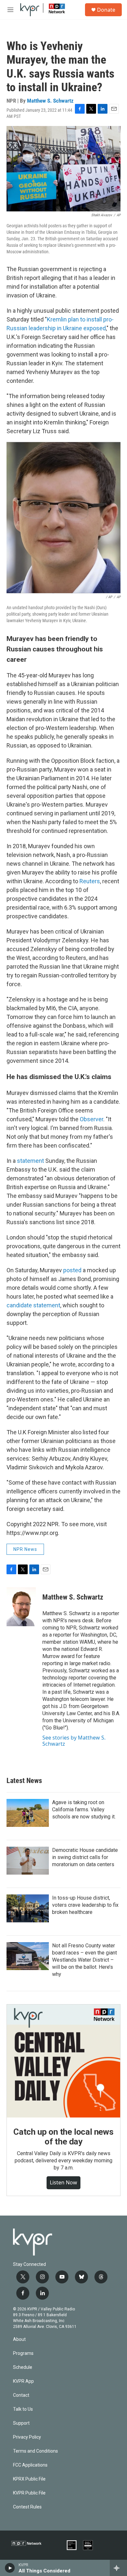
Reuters (90, 881)
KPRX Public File (29, 2479)
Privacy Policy (27, 2437)
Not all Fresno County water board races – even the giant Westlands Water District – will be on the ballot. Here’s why (85, 1960)
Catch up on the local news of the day (63, 2137)
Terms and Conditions (35, 2451)
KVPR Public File (29, 2493)
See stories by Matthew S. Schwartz (74, 1740)
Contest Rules (27, 2507)
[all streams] (118, 2568)
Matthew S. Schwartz (50, 101)
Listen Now (63, 2182)
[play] (10, 2568)
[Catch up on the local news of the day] (63, 2061)
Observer (92, 1119)
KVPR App (23, 2381)
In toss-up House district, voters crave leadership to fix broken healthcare (85, 1905)
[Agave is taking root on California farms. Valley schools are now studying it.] (28, 1813)
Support (21, 2423)
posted (72, 1270)
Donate (106, 10)
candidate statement (33, 1305)
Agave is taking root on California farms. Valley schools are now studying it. (84, 1809)
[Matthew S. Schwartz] (21, 1607)
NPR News (25, 1549)
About (19, 2339)
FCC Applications (30, 2465)
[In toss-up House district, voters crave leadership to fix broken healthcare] (28, 1908)
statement (31, 1161)
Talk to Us (23, 2409)
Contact (21, 2395)
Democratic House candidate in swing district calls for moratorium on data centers (85, 1857)
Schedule (23, 2367)
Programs (23, 2353)
